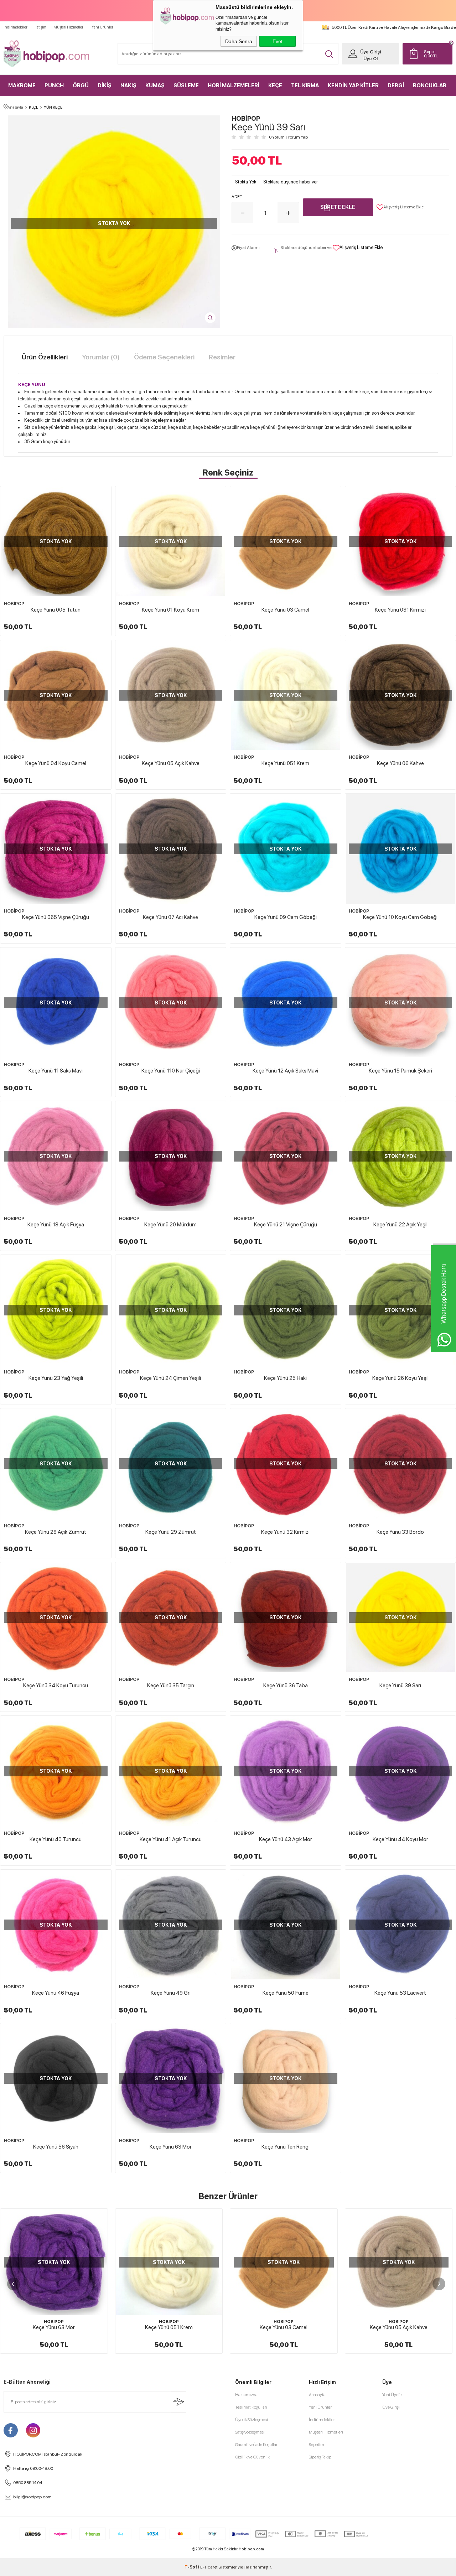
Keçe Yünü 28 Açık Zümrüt (56, 1532)
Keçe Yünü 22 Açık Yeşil (400, 1225)
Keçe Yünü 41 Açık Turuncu (171, 1839)
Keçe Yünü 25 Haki (285, 1378)
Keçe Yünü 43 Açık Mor (286, 1839)
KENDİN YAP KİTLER (353, 85)
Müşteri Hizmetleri (69, 27)
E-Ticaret (209, 2567)
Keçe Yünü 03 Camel (285, 610)
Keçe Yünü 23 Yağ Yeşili (56, 1378)
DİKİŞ (105, 85)
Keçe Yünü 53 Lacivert (400, 1993)
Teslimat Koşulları (251, 2407)
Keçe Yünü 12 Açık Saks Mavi (285, 1071)
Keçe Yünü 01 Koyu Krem (170, 610)
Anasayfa (317, 2395)
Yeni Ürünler (102, 27)
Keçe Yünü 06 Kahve (400, 763)
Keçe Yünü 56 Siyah (56, 2147)
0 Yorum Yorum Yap (288, 137)
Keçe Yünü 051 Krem (285, 763)
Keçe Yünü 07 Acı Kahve (170, 917)
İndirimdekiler (15, 27)
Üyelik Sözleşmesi (252, 2420)
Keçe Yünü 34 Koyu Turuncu (56, 1686)
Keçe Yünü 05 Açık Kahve (171, 763)
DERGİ (396, 85)
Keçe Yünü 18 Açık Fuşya (56, 1225)
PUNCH (54, 85)
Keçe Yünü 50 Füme (286, 1993)
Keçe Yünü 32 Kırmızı (285, 1532)
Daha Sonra (239, 41)
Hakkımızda (246, 2395)
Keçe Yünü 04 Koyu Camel (56, 763)
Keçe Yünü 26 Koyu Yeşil (400, 1378)
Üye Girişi (370, 52)
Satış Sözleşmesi (250, 2432)
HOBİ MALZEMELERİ (234, 85)
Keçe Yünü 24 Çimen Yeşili (170, 1378)
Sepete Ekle (338, 207)
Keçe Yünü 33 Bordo (400, 1532)
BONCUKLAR (430, 85)
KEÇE (275, 85)
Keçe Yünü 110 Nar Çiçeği (171, 1071)
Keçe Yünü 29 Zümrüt (171, 1532)
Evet (278, 41)
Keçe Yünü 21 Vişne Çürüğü (286, 1225)
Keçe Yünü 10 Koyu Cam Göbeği (400, 917)
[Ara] (329, 54)
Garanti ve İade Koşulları (257, 2445)
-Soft (192, 2567)
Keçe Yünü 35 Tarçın (171, 1686)
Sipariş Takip (320, 2457)
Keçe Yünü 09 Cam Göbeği (286, 917)
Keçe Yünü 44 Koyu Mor (400, 1839)
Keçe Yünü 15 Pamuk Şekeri (400, 1071)
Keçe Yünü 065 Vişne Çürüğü (56, 917)
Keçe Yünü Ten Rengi (286, 2147)
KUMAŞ (155, 85)
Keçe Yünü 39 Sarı (400, 1686)
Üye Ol (370, 59)
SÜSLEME (186, 85)
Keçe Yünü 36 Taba (286, 1686)
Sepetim (317, 2445)
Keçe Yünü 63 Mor (171, 2147)
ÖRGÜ (81, 85)
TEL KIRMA (305, 85)
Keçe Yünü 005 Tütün (56, 610)
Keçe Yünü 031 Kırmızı (400, 610)
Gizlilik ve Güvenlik (252, 2457)
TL (431, 54)
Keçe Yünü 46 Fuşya (56, 1993)
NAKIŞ (128, 85)
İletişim (40, 27)
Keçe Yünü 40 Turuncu (56, 1839)
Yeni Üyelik (392, 2395)
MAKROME (22, 85)
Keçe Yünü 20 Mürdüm (170, 1225)
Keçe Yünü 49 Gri (171, 1993)
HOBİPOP (14, 604)
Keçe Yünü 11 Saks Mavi (56, 1071)
